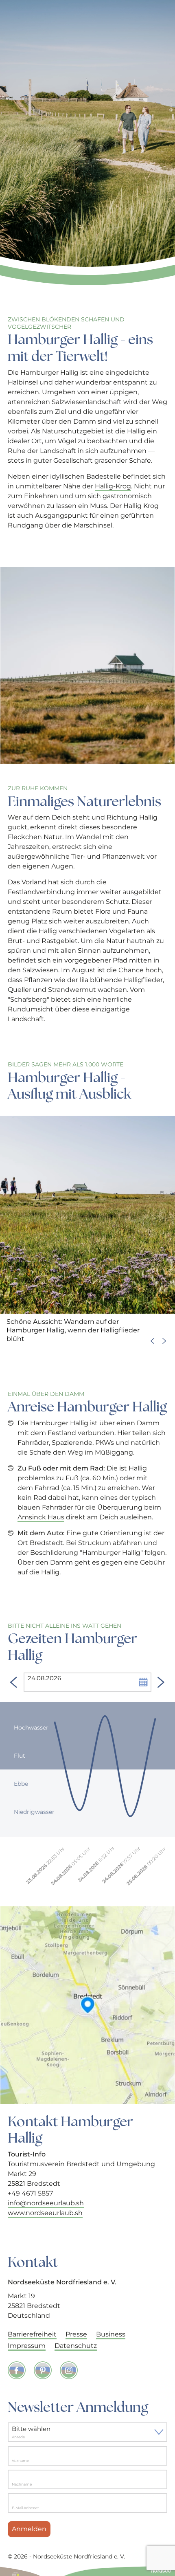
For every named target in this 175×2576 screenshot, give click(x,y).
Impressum (27, 2346)
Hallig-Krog (113, 486)
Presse (76, 2334)
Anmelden (29, 2529)
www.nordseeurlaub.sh (45, 2213)
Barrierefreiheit (32, 2334)
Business (111, 2334)
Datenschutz (76, 2346)
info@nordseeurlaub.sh (46, 2203)
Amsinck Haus (41, 1517)
